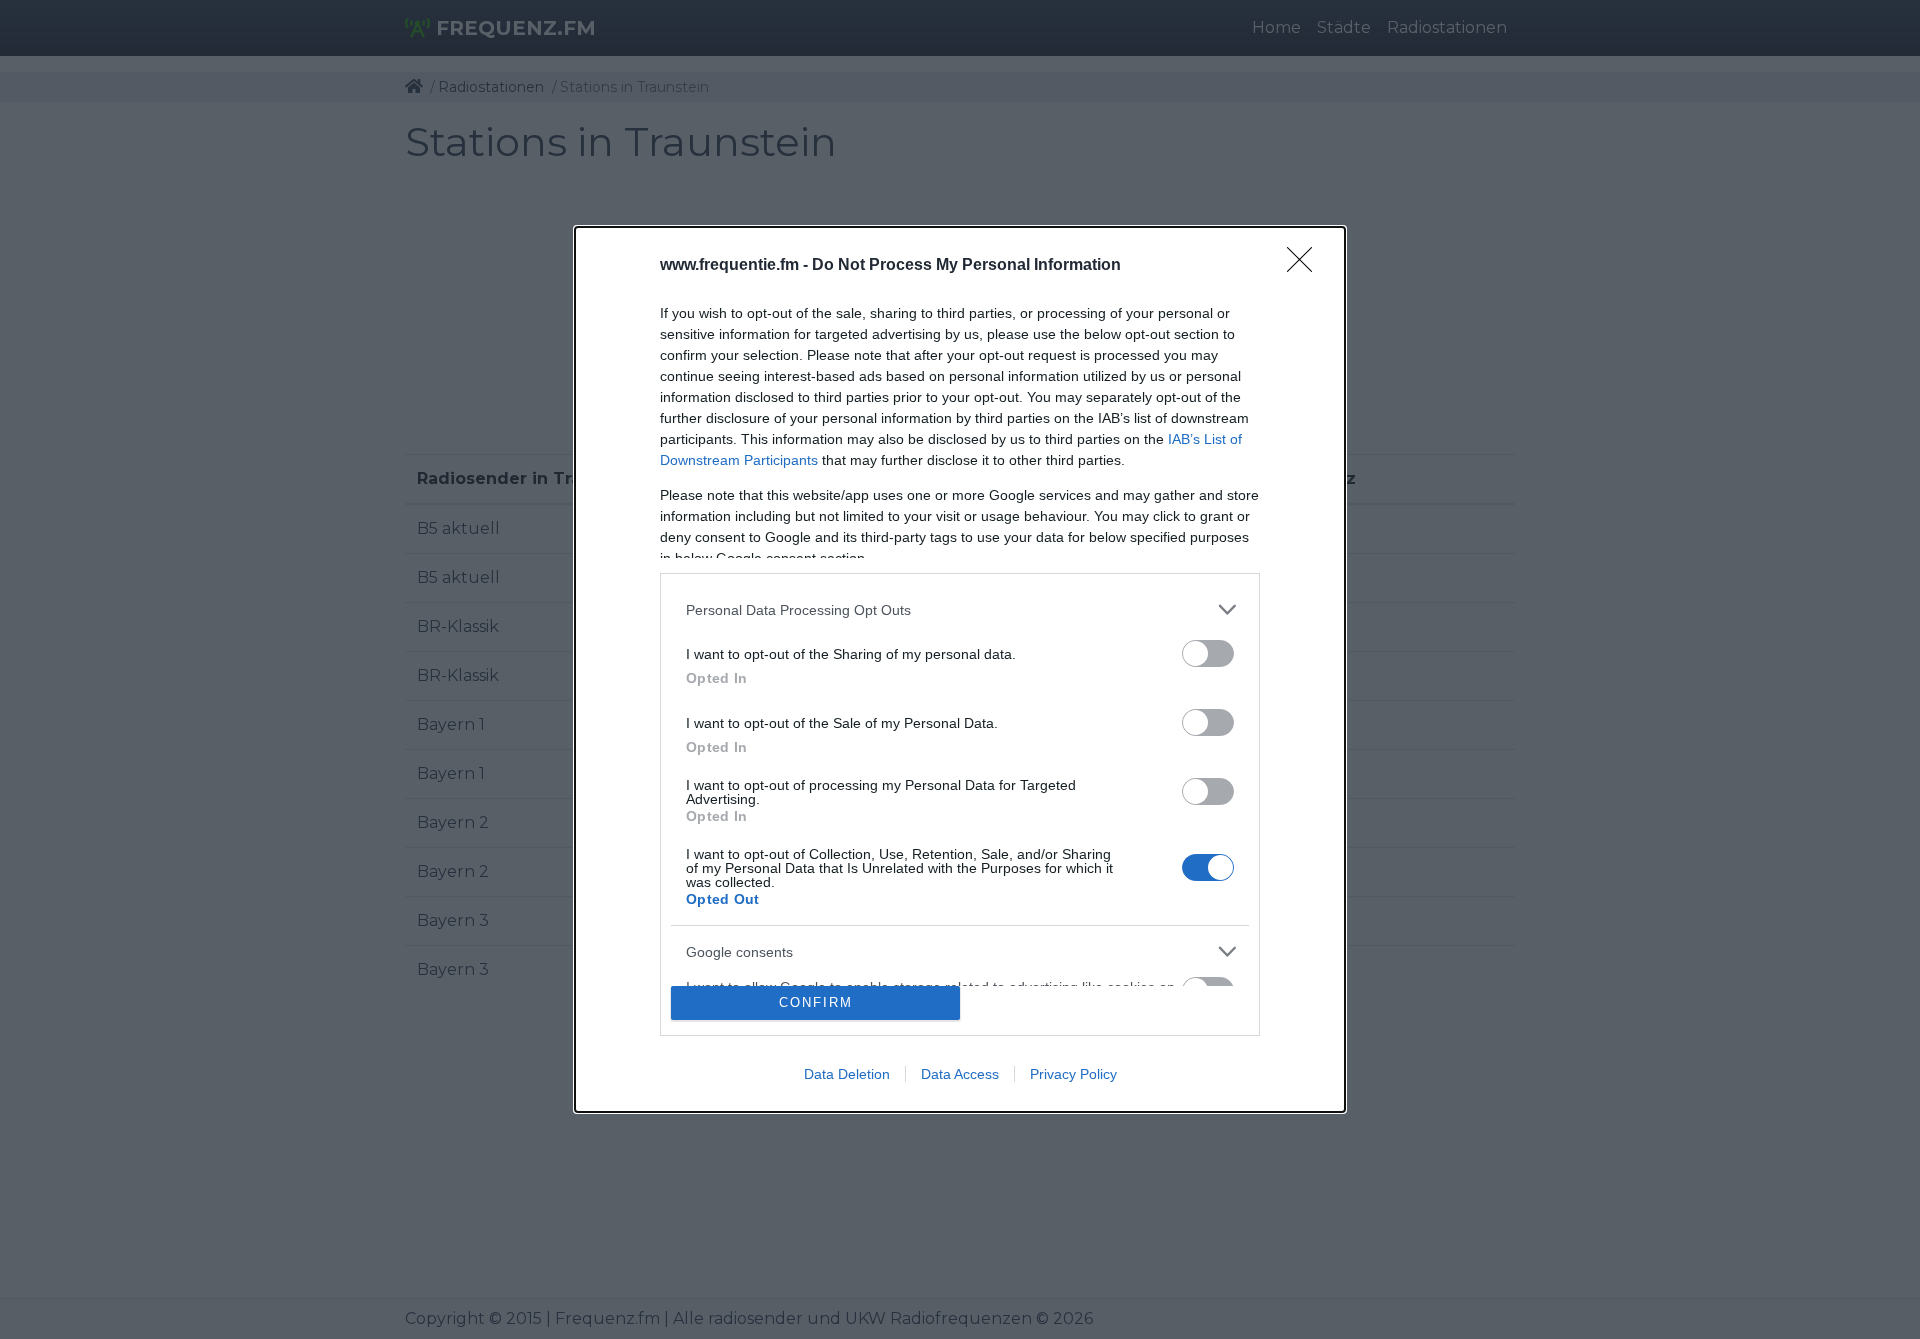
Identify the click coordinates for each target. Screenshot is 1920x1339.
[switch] (1208, 653)
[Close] (1306, 266)
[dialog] (960, 669)
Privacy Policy (1073, 1074)
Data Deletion (847, 1074)
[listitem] (960, 609)
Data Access (960, 1074)
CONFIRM (816, 1002)
